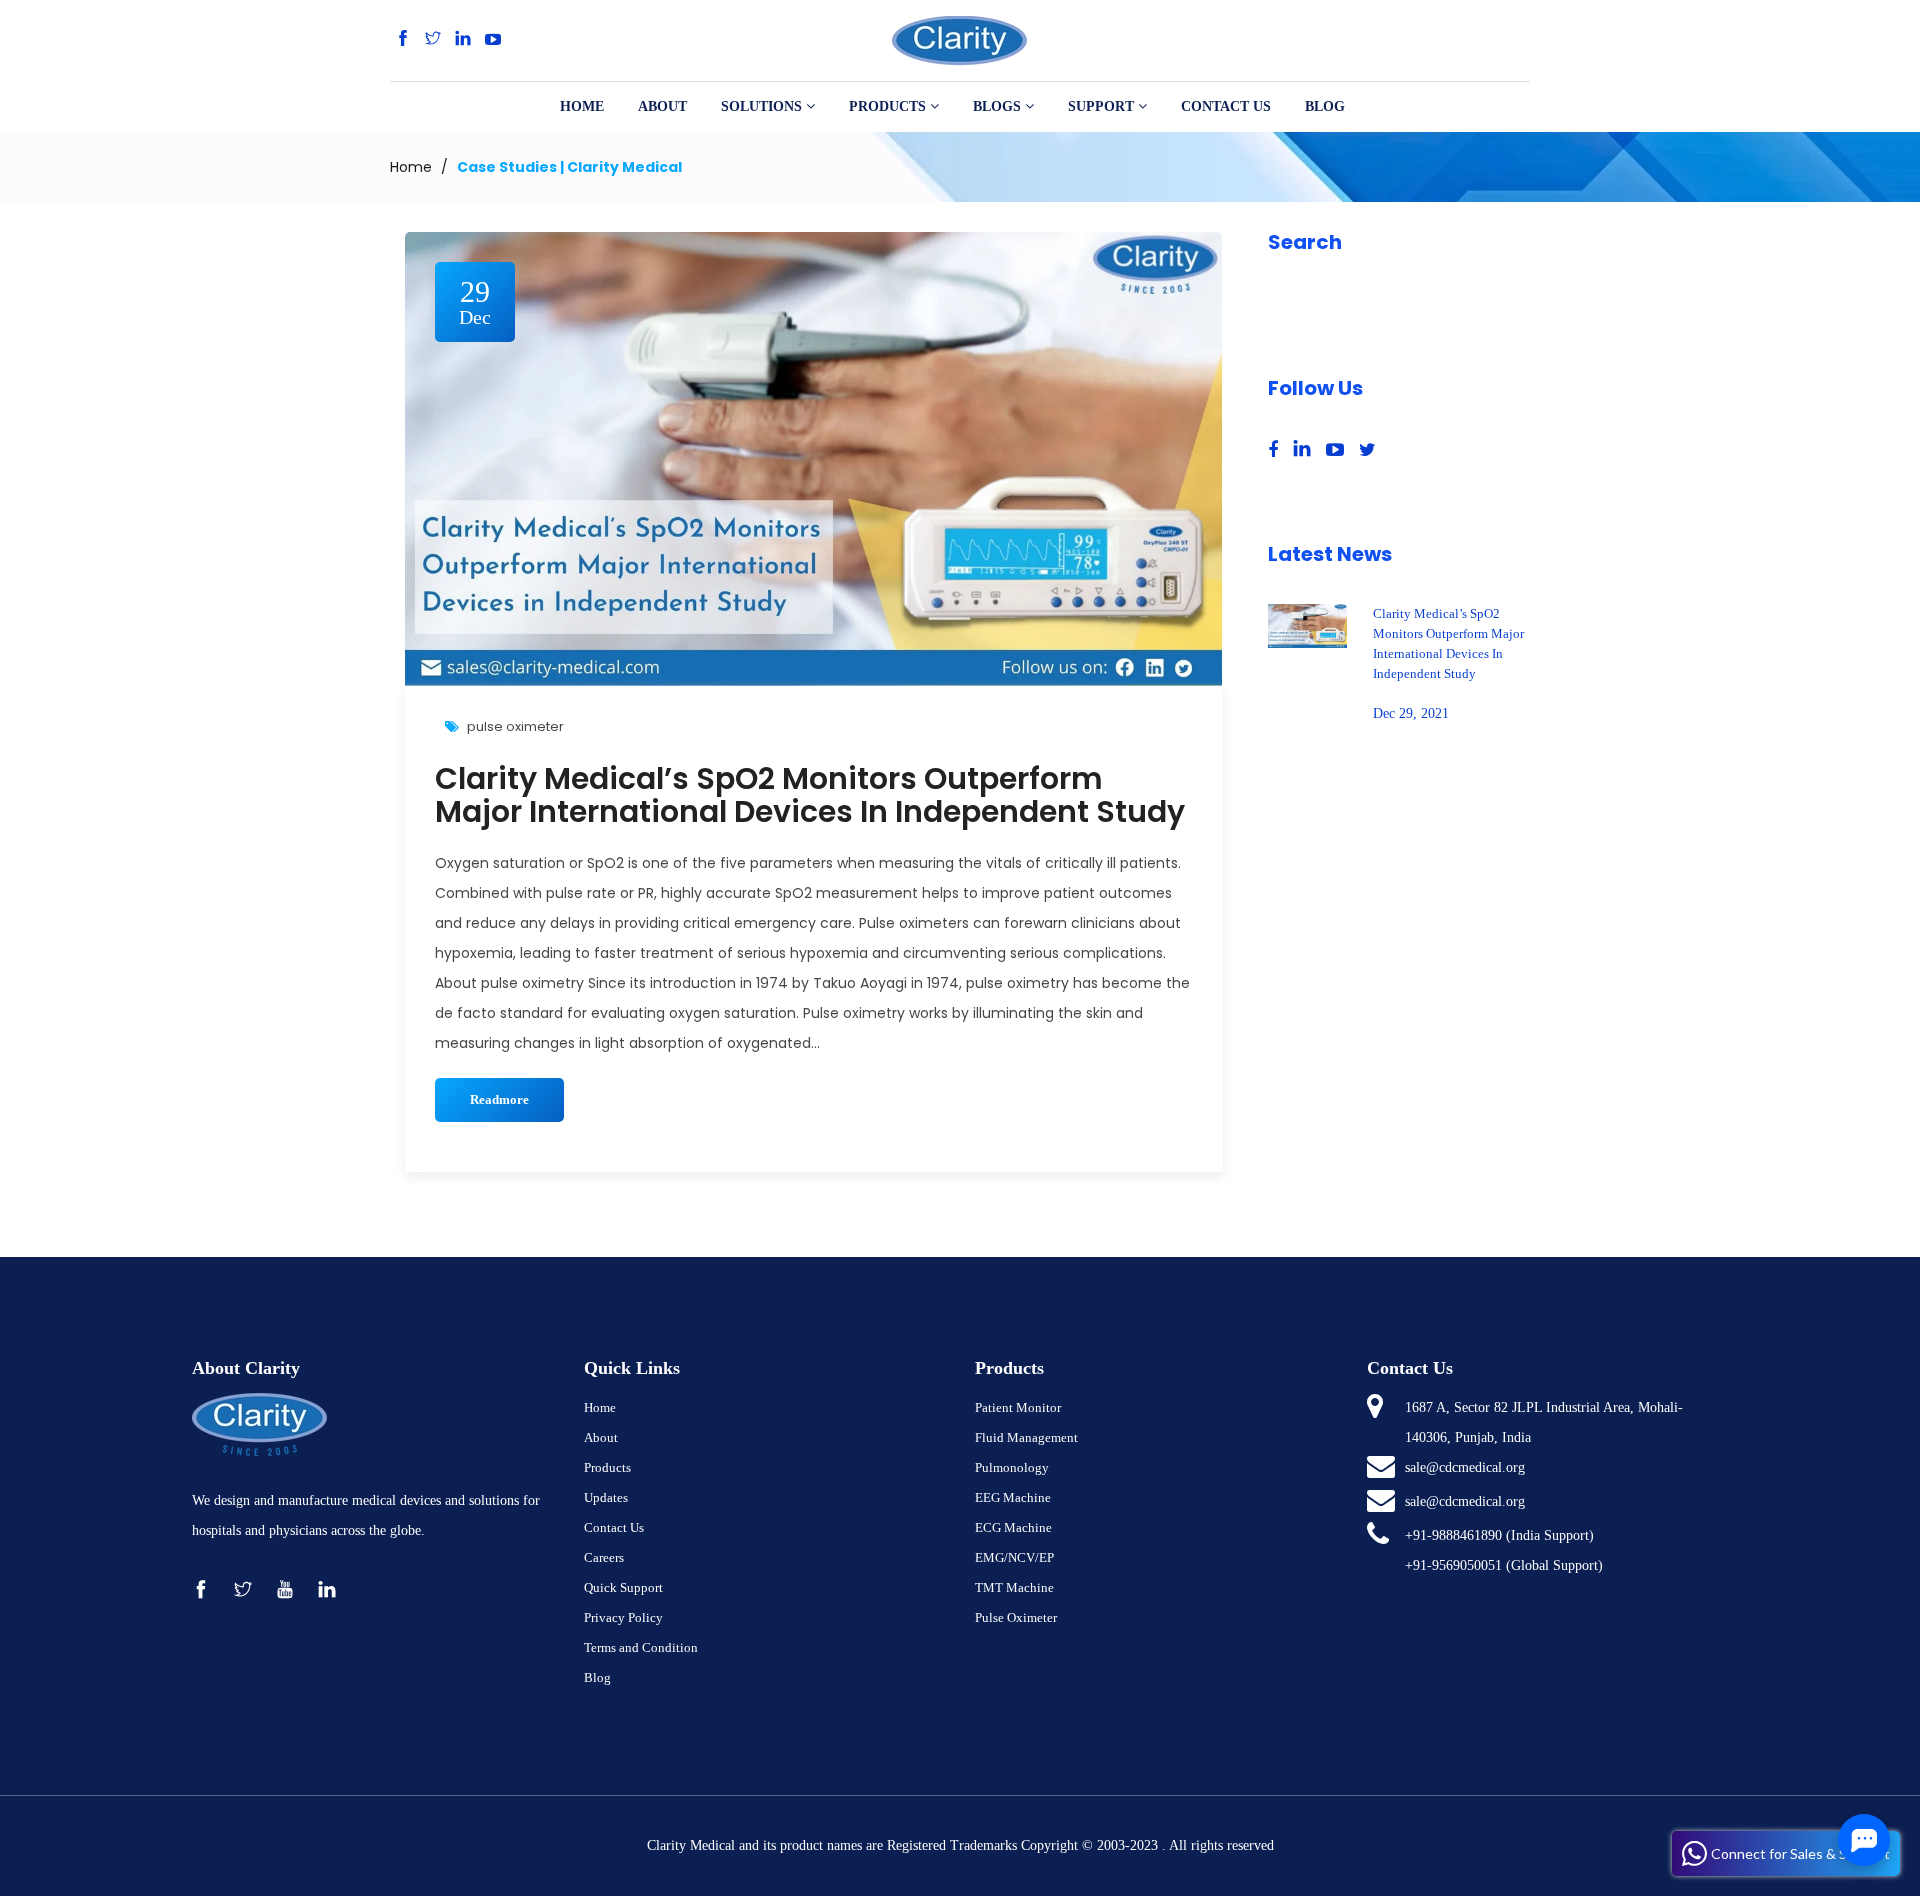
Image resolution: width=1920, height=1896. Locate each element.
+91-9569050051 (1453, 1565)
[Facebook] (403, 39)
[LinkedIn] (463, 39)
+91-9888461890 (1453, 1535)
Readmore (499, 1099)
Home (411, 167)
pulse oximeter (515, 726)
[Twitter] (433, 39)
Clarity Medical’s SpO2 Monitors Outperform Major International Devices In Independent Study (810, 795)
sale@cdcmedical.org (1465, 1467)
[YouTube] (493, 39)
